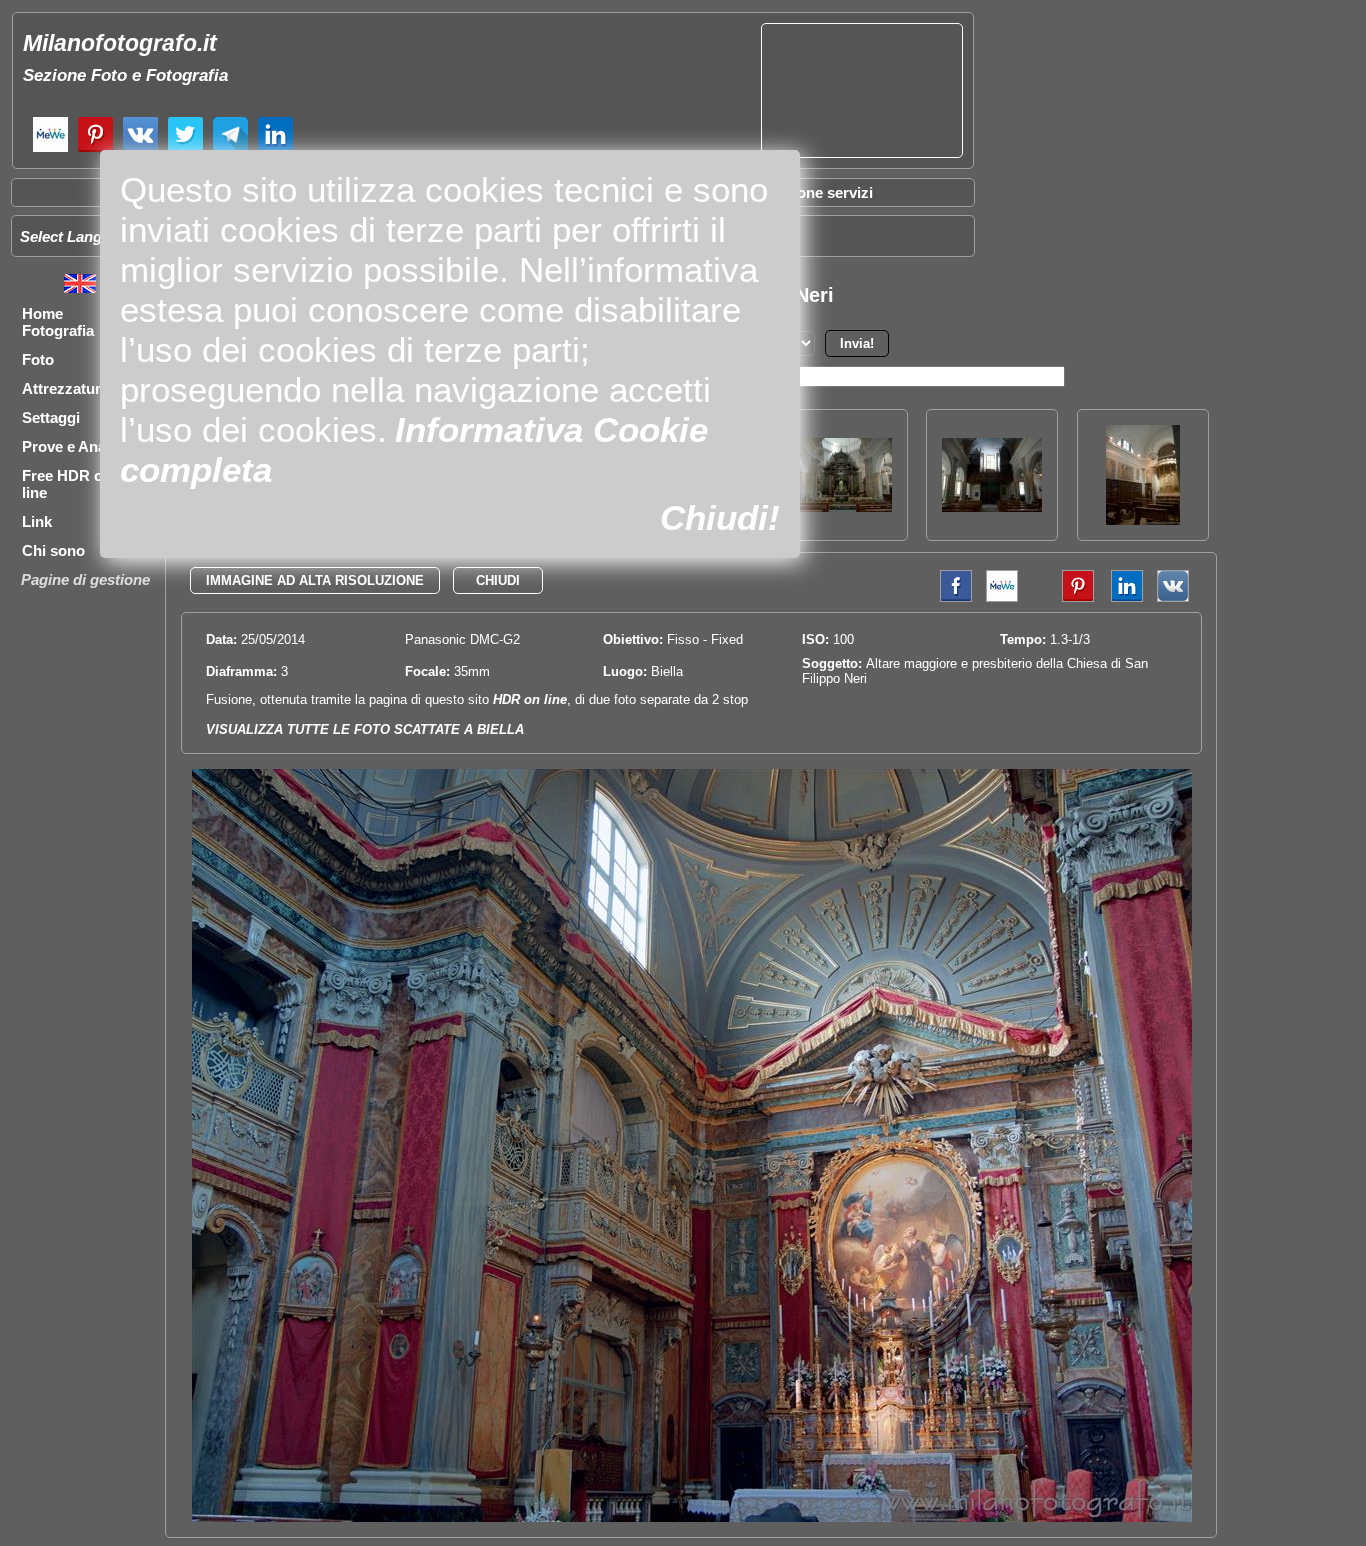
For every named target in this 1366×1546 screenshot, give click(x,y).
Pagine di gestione (85, 579)
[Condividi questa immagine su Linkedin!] (1122, 597)
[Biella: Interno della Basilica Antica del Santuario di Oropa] (842, 506)
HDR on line (530, 699)
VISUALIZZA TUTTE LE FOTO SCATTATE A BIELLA (365, 729)
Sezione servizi (820, 192)
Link (37, 521)
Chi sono (53, 550)
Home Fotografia (58, 322)
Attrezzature (65, 388)
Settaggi (51, 417)
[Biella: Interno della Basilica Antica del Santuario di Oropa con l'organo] (992, 506)
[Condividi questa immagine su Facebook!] (951, 597)
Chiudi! (720, 517)
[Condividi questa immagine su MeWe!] (1002, 597)
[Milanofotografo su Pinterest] (95, 149)
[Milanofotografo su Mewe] (50, 149)
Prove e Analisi (74, 446)
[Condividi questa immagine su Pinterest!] (1063, 597)
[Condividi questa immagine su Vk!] (1173, 597)
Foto (38, 359)
